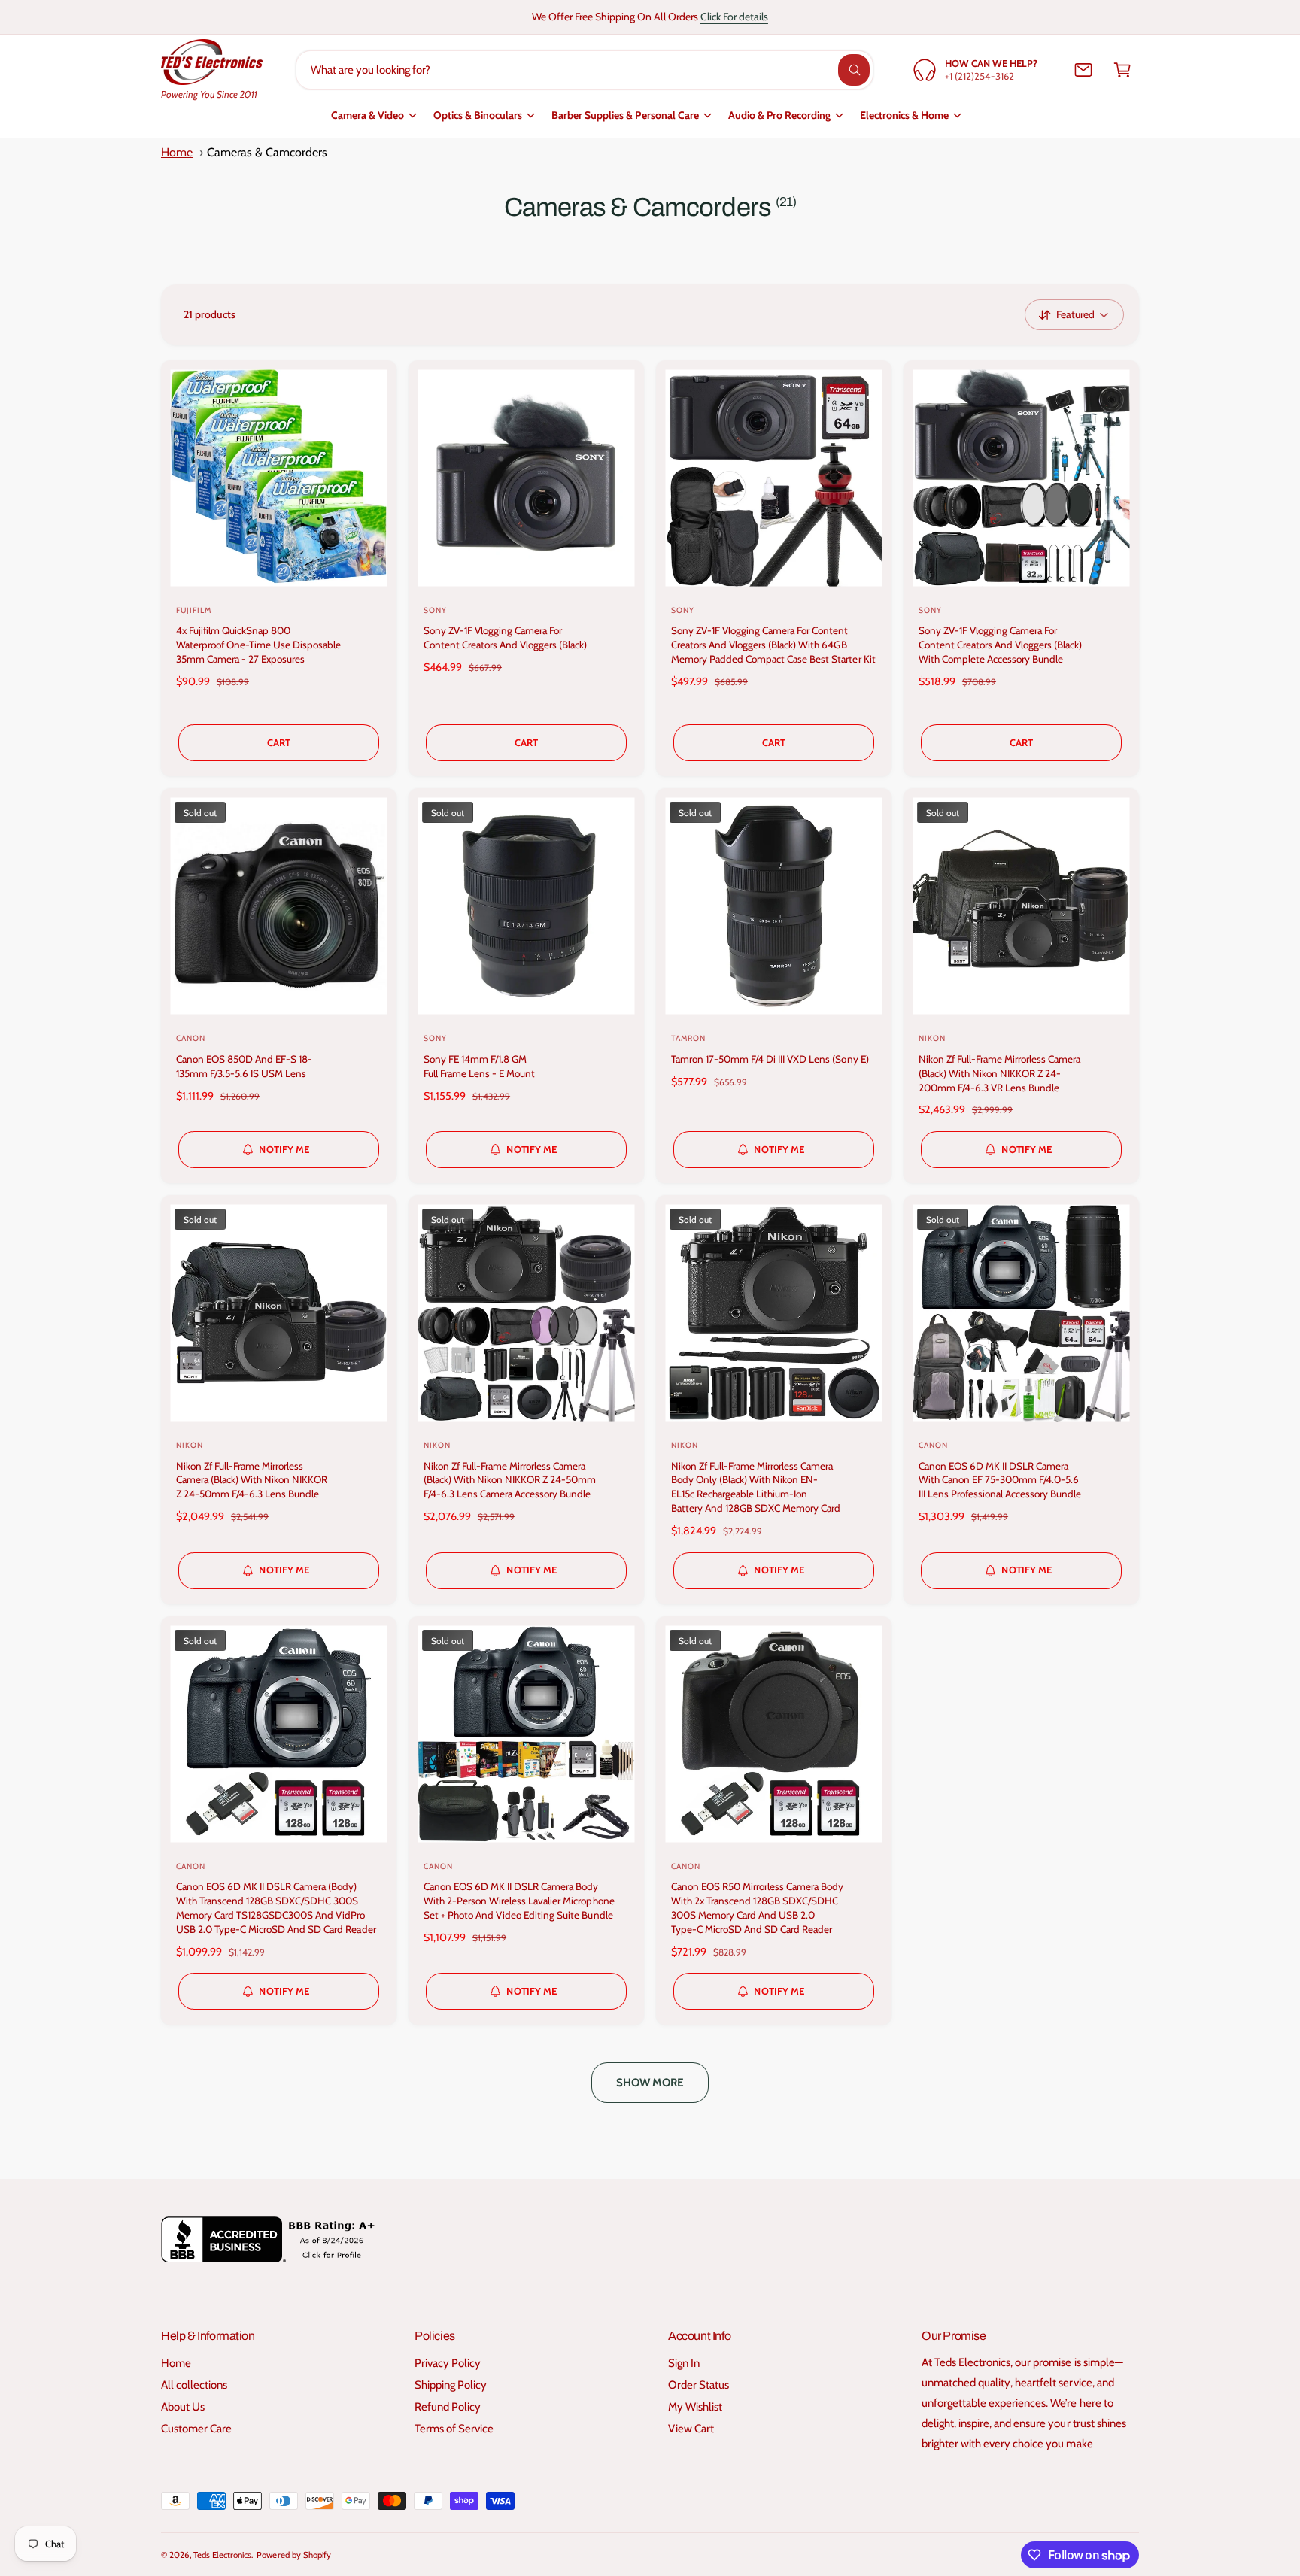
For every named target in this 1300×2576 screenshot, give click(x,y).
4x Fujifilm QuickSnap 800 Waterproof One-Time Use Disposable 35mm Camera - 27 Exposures (258, 645)
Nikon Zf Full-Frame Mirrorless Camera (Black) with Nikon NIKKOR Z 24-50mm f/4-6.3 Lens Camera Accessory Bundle (510, 1480)
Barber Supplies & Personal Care (625, 115)
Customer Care (196, 2429)
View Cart (691, 2429)
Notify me (284, 1149)
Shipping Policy (451, 2385)
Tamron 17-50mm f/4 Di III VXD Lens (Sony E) (770, 1059)
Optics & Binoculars (478, 115)
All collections (194, 2385)
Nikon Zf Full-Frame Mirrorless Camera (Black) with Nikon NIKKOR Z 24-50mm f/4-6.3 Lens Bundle (252, 1480)
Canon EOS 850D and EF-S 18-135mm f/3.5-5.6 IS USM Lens (244, 1066)
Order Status (699, 2385)
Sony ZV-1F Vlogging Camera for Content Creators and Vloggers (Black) (506, 637)
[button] (1122, 70)
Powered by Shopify (293, 2555)
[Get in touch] (1083, 70)
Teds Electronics (222, 2555)
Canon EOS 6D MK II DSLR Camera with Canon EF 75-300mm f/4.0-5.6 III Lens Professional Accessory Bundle (1000, 1480)
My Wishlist (695, 2407)
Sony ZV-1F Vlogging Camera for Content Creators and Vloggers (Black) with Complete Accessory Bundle (1001, 645)
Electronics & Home (904, 115)
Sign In (684, 2363)
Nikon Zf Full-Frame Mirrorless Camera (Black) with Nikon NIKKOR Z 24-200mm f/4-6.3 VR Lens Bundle (1000, 1073)
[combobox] (585, 70)
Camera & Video (368, 115)
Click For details (734, 17)
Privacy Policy (448, 2363)
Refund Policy (448, 2407)
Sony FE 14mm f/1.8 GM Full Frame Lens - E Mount (479, 1066)
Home (177, 152)
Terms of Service (454, 2429)
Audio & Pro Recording (779, 115)
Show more (650, 2083)
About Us (183, 2407)
